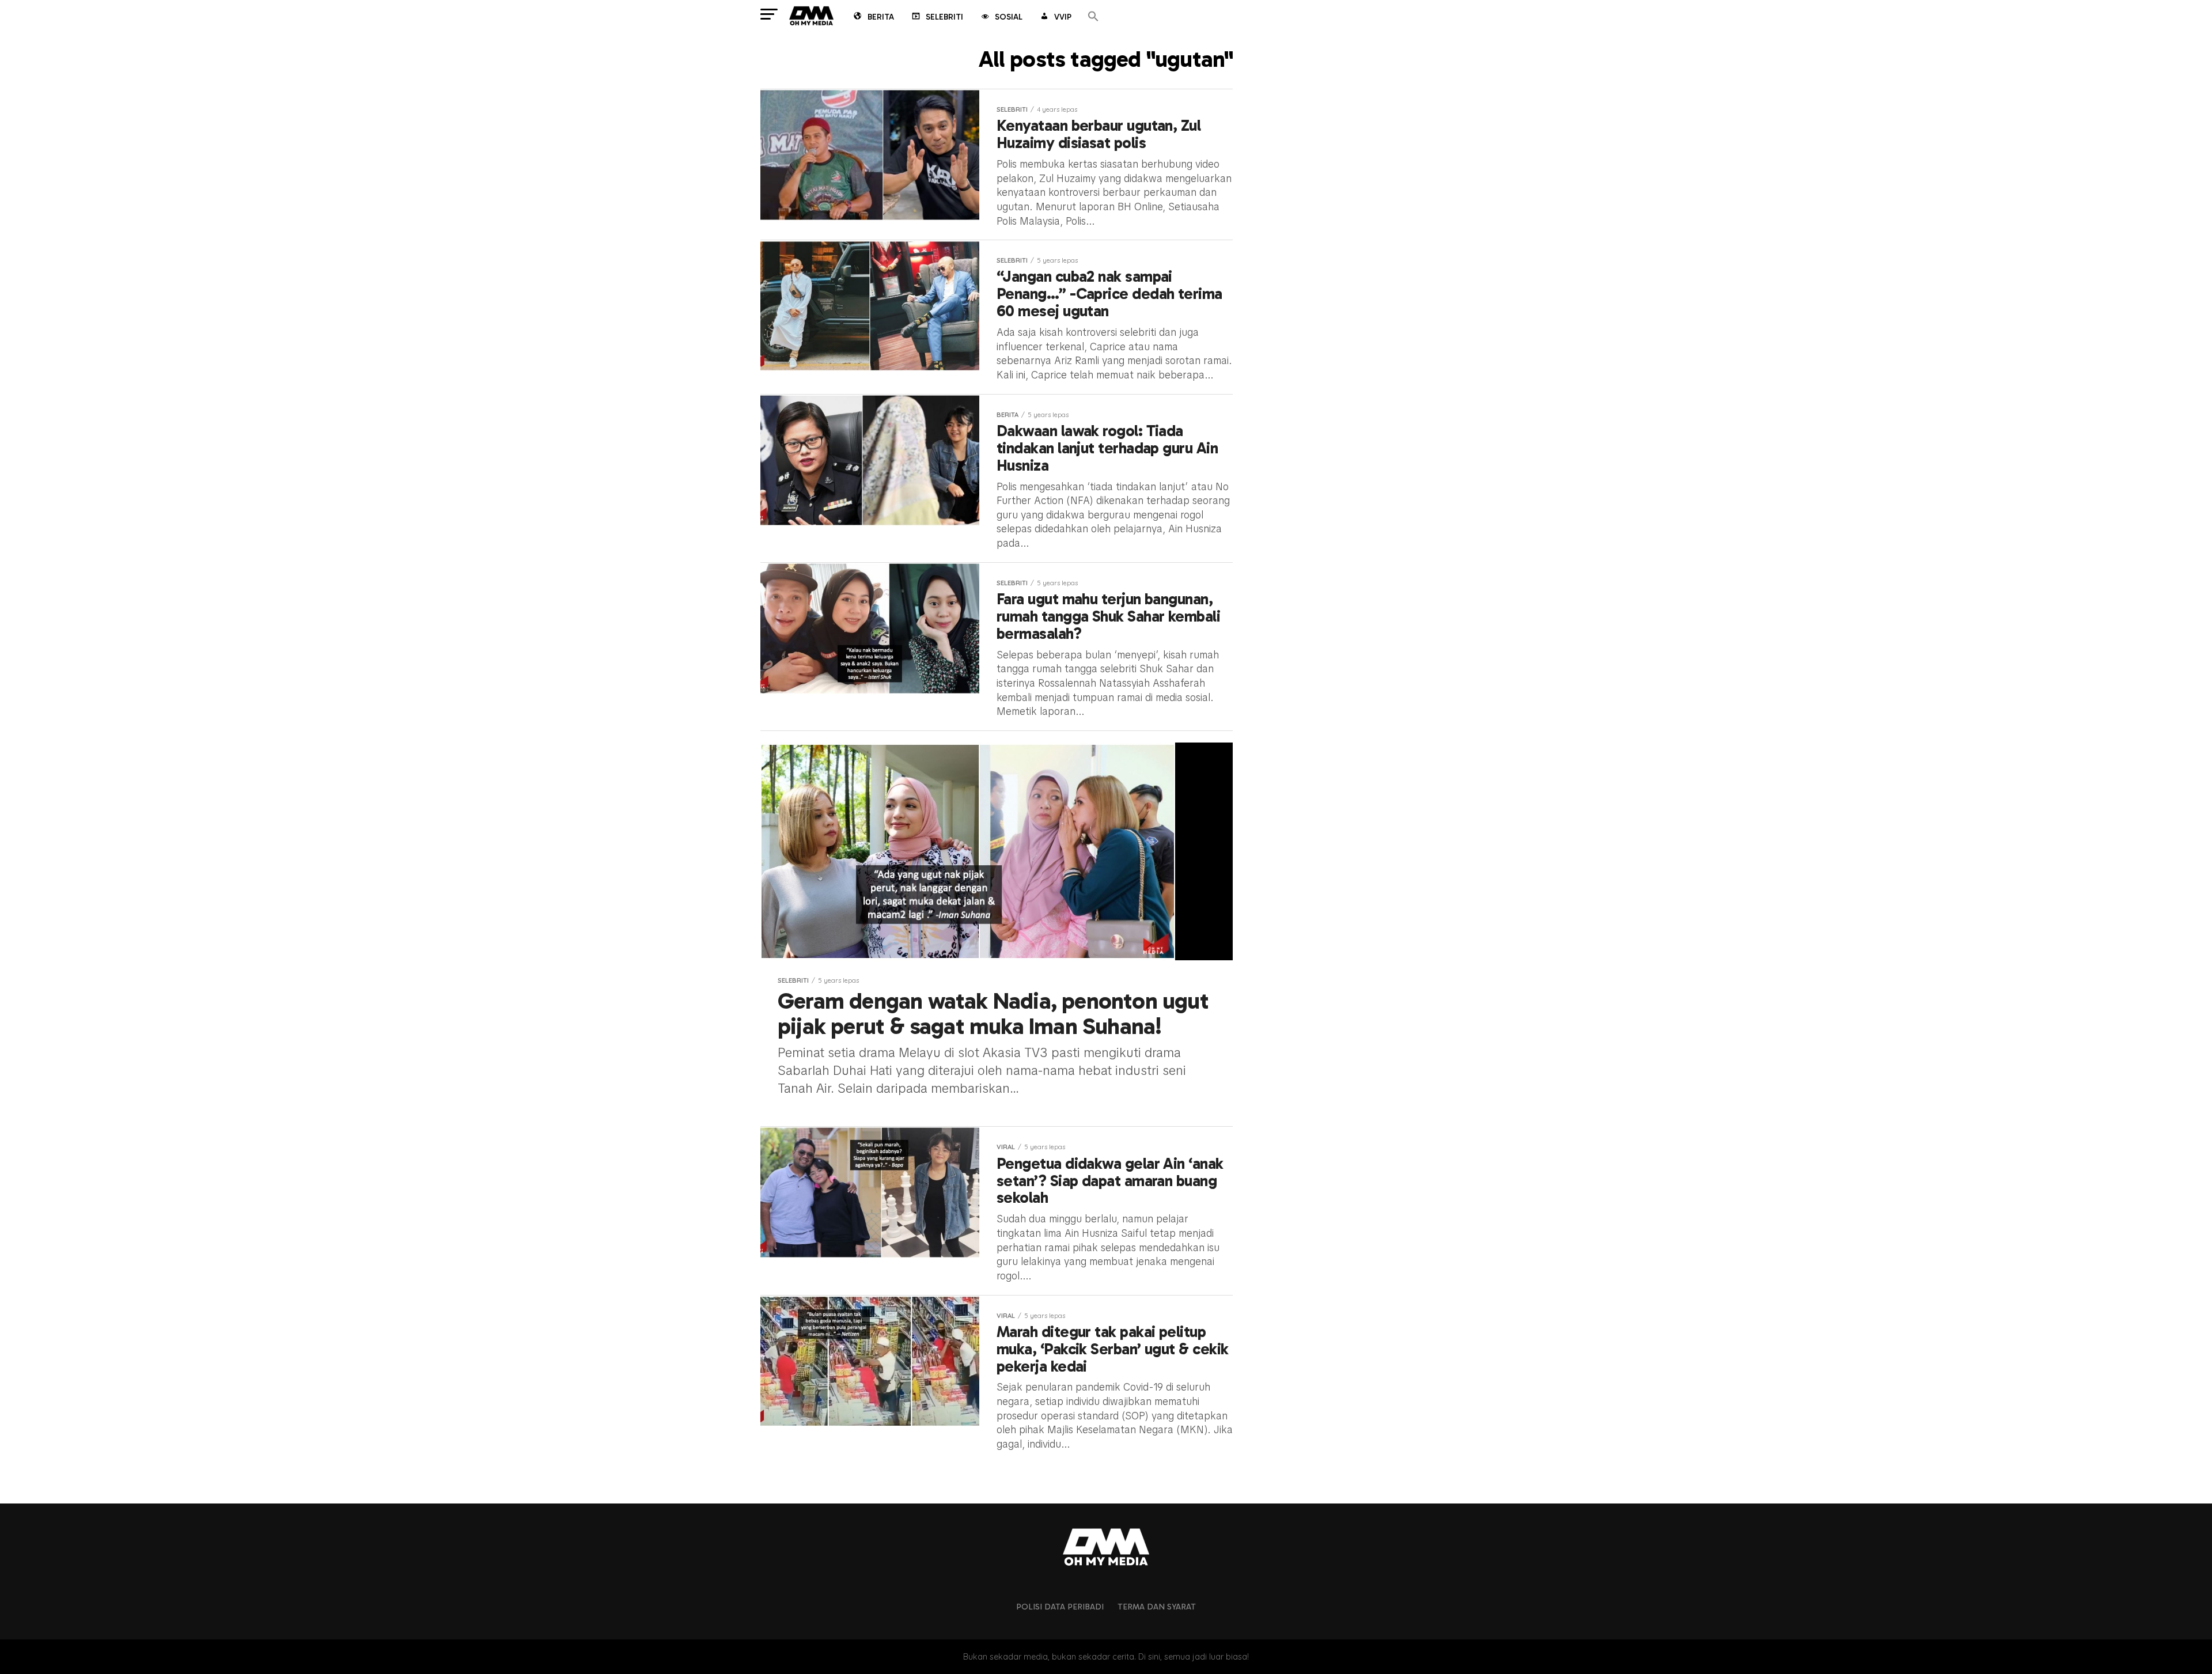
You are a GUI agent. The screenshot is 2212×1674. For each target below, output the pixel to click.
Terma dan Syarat (1157, 1607)
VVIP (1063, 17)
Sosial (1009, 17)
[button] (1093, 17)
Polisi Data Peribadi (1060, 1607)
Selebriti (944, 17)
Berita (881, 17)
